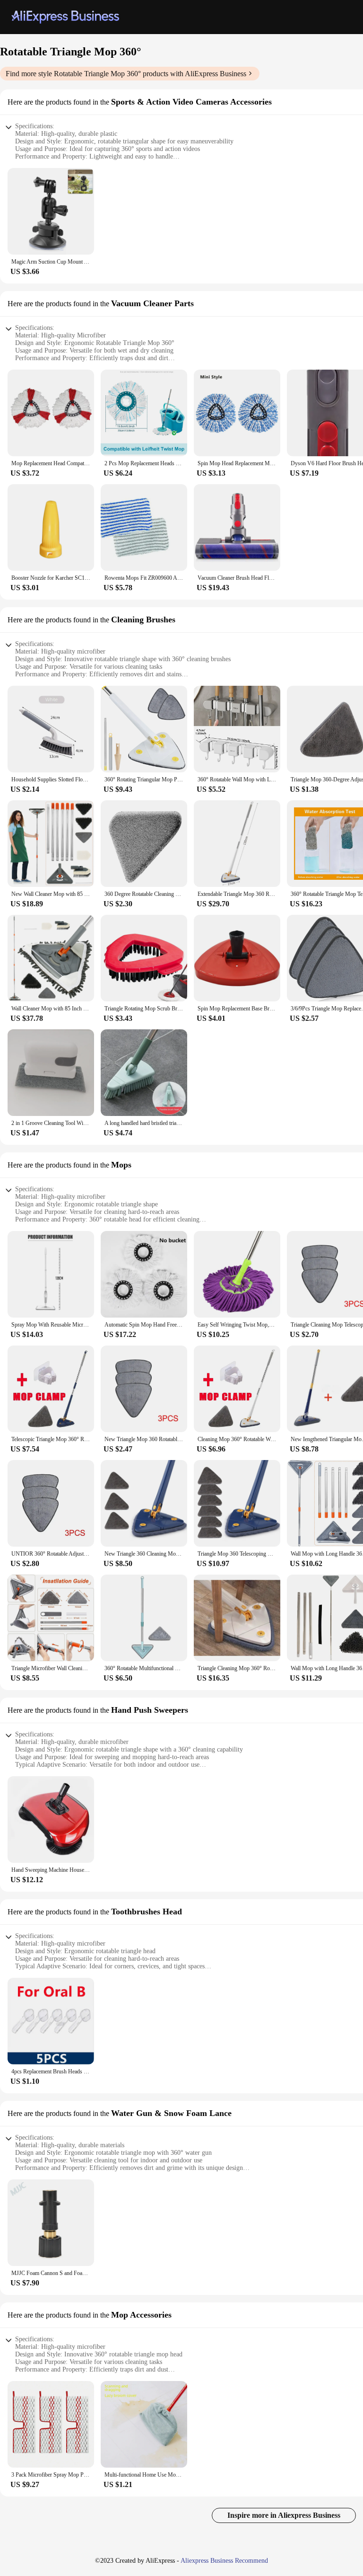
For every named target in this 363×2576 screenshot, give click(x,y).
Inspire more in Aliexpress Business (284, 2515)
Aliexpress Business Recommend (224, 2561)
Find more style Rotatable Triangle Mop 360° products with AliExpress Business (126, 74)
